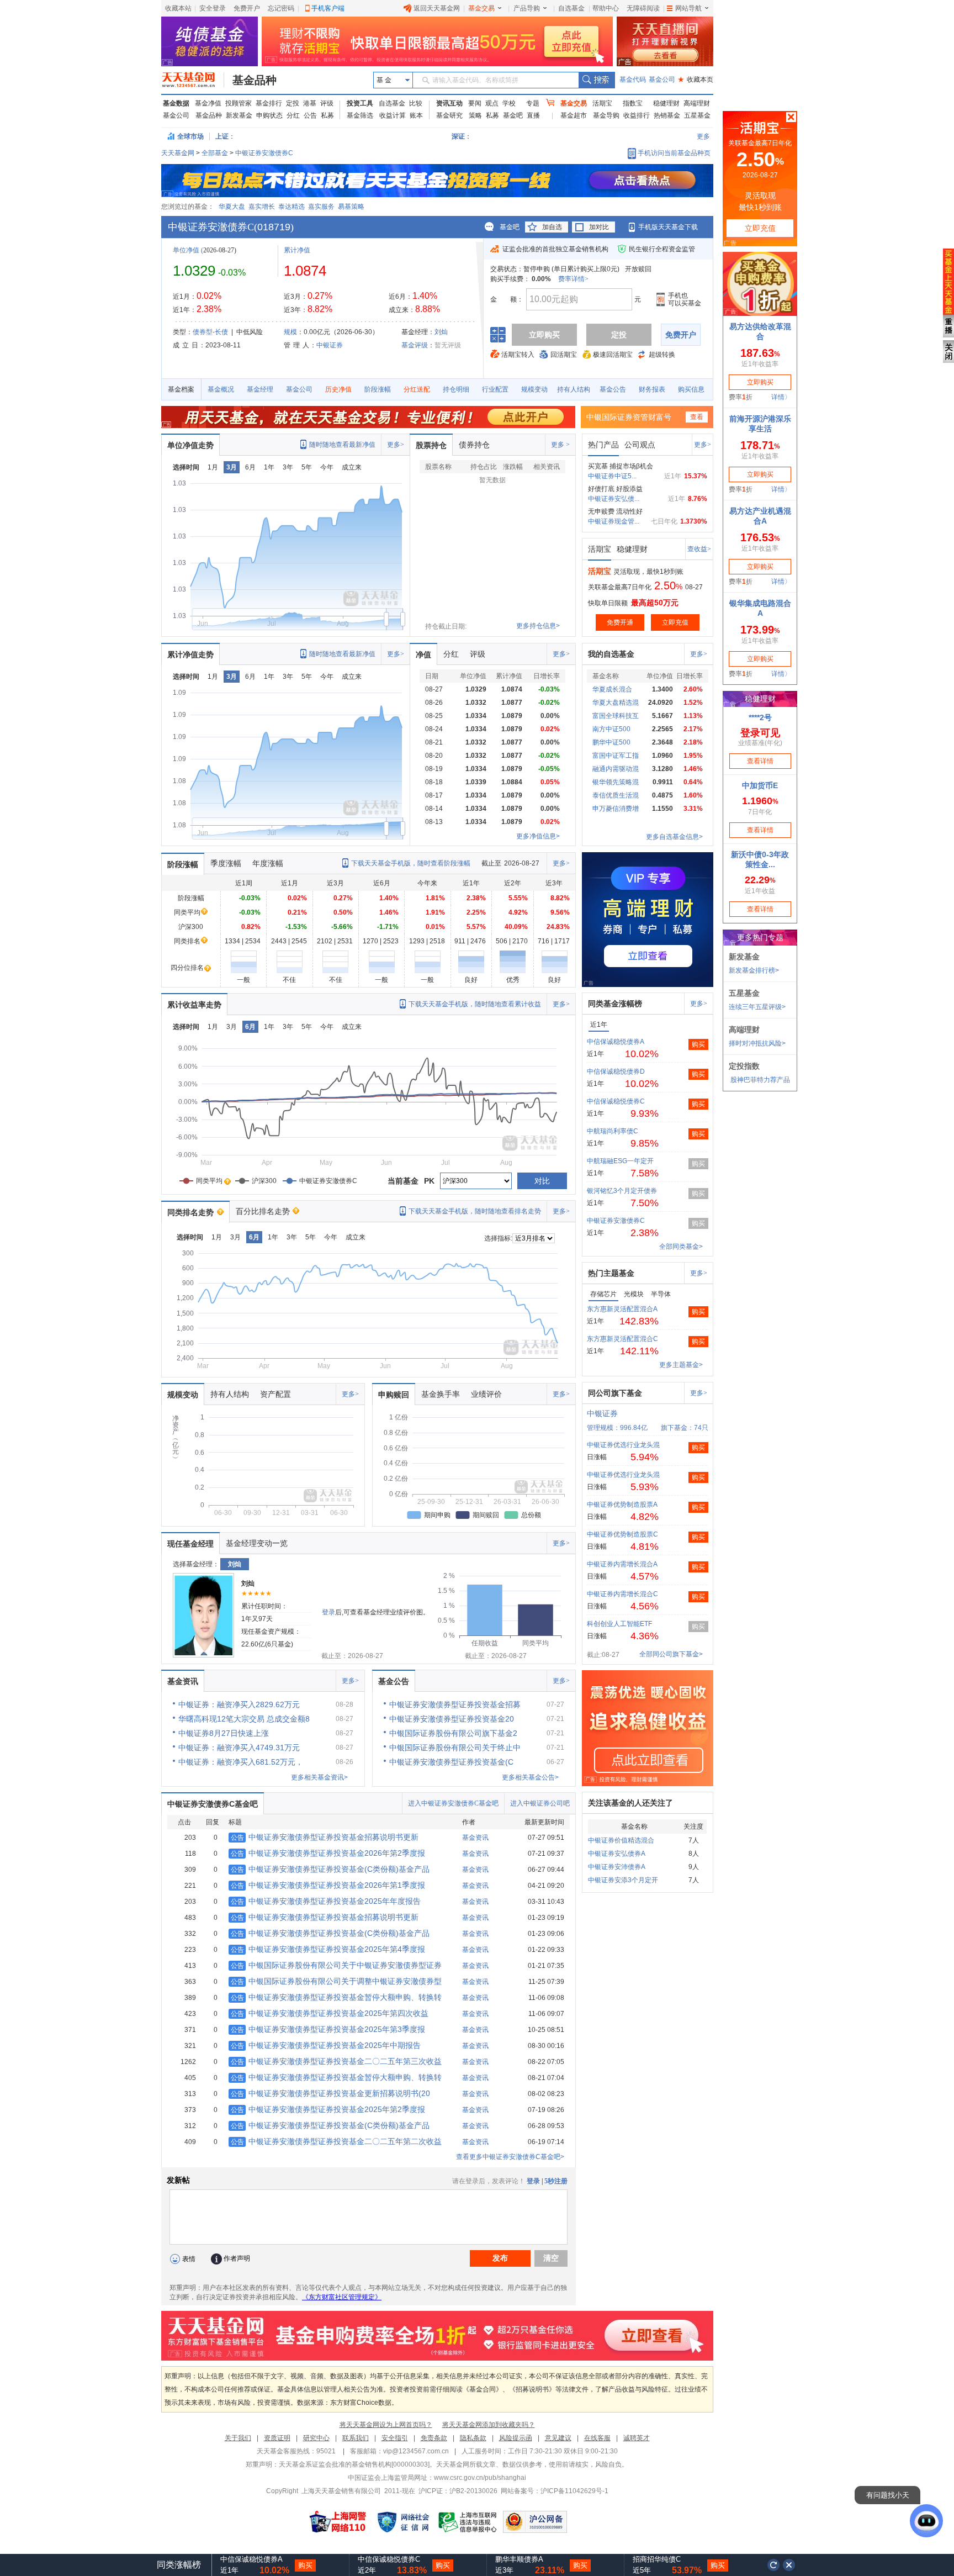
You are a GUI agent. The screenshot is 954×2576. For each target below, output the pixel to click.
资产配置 (275, 1394)
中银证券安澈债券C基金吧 (213, 1804)
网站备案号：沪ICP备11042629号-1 (555, 2491)
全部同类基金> (681, 1247)
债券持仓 (474, 445)
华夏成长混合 (612, 689)
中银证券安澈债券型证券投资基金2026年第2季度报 (328, 1853)
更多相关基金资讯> (319, 1777)
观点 (492, 103)
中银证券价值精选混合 (621, 1840)
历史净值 (338, 389)
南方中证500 (611, 729)
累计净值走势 (190, 654)
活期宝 (602, 103)
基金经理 (260, 389)
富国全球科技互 (616, 716)
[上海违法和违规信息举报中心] (468, 2522)
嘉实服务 (321, 207)
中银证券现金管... (614, 521)
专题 (533, 103)
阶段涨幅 (378, 389)
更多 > (560, 445)
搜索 (597, 80)
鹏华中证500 (611, 742)
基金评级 (415, 345)
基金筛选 (360, 115)
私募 (327, 115)
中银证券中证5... (612, 476)
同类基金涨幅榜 (615, 1004)
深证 (462, 136)
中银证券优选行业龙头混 (623, 1445)
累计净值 (297, 250)
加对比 (599, 227)
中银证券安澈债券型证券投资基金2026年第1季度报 (328, 1885)
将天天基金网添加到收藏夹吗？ (489, 2425)
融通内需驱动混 (616, 769)
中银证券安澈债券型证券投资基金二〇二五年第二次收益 (336, 2141)
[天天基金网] (193, 80)
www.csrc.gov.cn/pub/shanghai (480, 2478)
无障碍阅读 (643, 8)
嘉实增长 (262, 207)
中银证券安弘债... (614, 499)
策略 (475, 115)
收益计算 (393, 115)
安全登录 (213, 8)
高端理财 (697, 103)
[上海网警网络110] (338, 2522)
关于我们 (238, 2438)
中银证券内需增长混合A (622, 1564)
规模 (290, 332)
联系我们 (356, 2438)
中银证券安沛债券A (617, 1867)
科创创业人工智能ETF (619, 1624)
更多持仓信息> (538, 626)
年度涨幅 (268, 863)
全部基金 (215, 153)
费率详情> (573, 279)
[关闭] (789, 2565)
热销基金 (667, 115)
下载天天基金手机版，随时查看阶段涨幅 (411, 863)
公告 (310, 115)
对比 (542, 1181)
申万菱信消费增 (616, 809)
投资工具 (360, 103)
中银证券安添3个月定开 (623, 1880)
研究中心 (316, 2438)
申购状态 (269, 115)
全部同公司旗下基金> (671, 1654)
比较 (416, 103)
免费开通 (620, 622)
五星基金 (697, 115)
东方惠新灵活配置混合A (622, 1309)
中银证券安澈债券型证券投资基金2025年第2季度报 (328, 2109)
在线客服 (597, 2438)
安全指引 (395, 2438)
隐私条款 (473, 2438)
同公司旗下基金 (615, 1393)
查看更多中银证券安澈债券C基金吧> (510, 2157)
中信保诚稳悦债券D (616, 1071)
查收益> (699, 549)
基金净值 (208, 103)
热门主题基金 (611, 1273)
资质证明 (277, 2438)
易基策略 (351, 207)
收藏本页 (696, 80)
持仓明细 (456, 389)
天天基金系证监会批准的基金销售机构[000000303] (354, 2464)
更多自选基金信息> (674, 837)
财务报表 (652, 389)
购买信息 (691, 389)
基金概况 (221, 389)
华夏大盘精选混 (616, 703)
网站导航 (688, 8)
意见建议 (558, 2438)
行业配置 (495, 389)
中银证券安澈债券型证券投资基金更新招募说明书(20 (330, 2093)
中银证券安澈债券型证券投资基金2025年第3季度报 (328, 2029)
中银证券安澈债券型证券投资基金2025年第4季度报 (328, 1949)
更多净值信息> (538, 836)
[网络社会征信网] (403, 2522)
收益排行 (637, 115)
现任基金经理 (190, 1544)
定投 (293, 103)
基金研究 (449, 115)
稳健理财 (666, 103)
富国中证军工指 (616, 756)
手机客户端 (328, 8)
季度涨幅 (226, 863)
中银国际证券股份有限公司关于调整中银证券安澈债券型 (336, 1981)
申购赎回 (394, 1395)
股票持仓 (431, 445)
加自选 (552, 227)
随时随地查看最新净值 (342, 445)
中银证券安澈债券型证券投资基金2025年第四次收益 (330, 2013)
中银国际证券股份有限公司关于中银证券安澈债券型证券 (336, 1965)
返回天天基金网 (437, 8)
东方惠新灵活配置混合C (622, 1339)
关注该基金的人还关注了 (630, 1803)
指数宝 (633, 103)
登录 (328, 1612)
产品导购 (527, 8)
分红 (293, 115)
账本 (416, 115)
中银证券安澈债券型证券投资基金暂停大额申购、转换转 (336, 1997)
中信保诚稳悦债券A (616, 1042)
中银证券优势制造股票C (622, 1534)
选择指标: (498, 1238)
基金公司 (662, 80)
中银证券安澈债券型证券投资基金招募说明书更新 (325, 1837)
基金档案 (181, 389)
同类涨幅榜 (179, 2565)
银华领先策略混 (616, 782)
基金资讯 (183, 1681)
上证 (222, 136)
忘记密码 (281, 8)
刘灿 (441, 332)
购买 (698, 1044)
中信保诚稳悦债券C (616, 1101)
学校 (509, 103)
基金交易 (481, 8)
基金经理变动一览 (257, 1543)
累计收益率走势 (194, 1005)
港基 (310, 103)
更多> (396, 445)
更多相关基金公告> (530, 1777)
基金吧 (513, 115)
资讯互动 (449, 103)
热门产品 (603, 445)
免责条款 (434, 2438)
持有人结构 (574, 389)
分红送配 (417, 389)
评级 (327, 103)
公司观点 (640, 445)
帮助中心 (606, 8)
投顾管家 (239, 103)
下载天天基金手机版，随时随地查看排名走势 (475, 1211)
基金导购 (606, 115)
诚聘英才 (637, 2438)
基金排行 (269, 103)
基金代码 (633, 80)
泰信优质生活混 (616, 795)
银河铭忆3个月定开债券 (622, 1191)
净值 (423, 654)
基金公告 (613, 389)
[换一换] (773, 2565)
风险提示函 (516, 2438)
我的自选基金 (611, 654)
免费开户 (247, 8)
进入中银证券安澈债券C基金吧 (453, 1803)
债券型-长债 (210, 332)
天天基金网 (178, 153)
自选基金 (571, 8)
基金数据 (176, 103)
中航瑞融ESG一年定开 (620, 1161)
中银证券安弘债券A (617, 1854)
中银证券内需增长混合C (622, 1594)
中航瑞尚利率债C (613, 1131)
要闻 (475, 103)
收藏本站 (178, 8)
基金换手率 (441, 1394)
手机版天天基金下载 (668, 227)
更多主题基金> (681, 1365)
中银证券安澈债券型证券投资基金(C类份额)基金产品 (330, 1869)
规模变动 (534, 389)
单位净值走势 (190, 445)
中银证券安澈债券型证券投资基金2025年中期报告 (326, 2045)
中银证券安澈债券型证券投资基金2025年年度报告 (326, 1901)
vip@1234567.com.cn (416, 2451)
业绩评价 (486, 1394)
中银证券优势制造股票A (622, 1505)
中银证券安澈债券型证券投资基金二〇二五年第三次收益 (336, 2061)
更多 (703, 136)
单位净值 (186, 250)
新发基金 (239, 115)
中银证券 (330, 345)
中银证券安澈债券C (264, 153)
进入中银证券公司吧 (540, 1803)
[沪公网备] (535, 2522)
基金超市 (574, 115)
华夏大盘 (232, 207)
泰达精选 (291, 207)
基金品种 (255, 80)
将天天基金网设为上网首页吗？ (386, 2425)
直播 (533, 115)
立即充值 (675, 622)
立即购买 (544, 335)
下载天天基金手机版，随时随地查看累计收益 (475, 1004)
